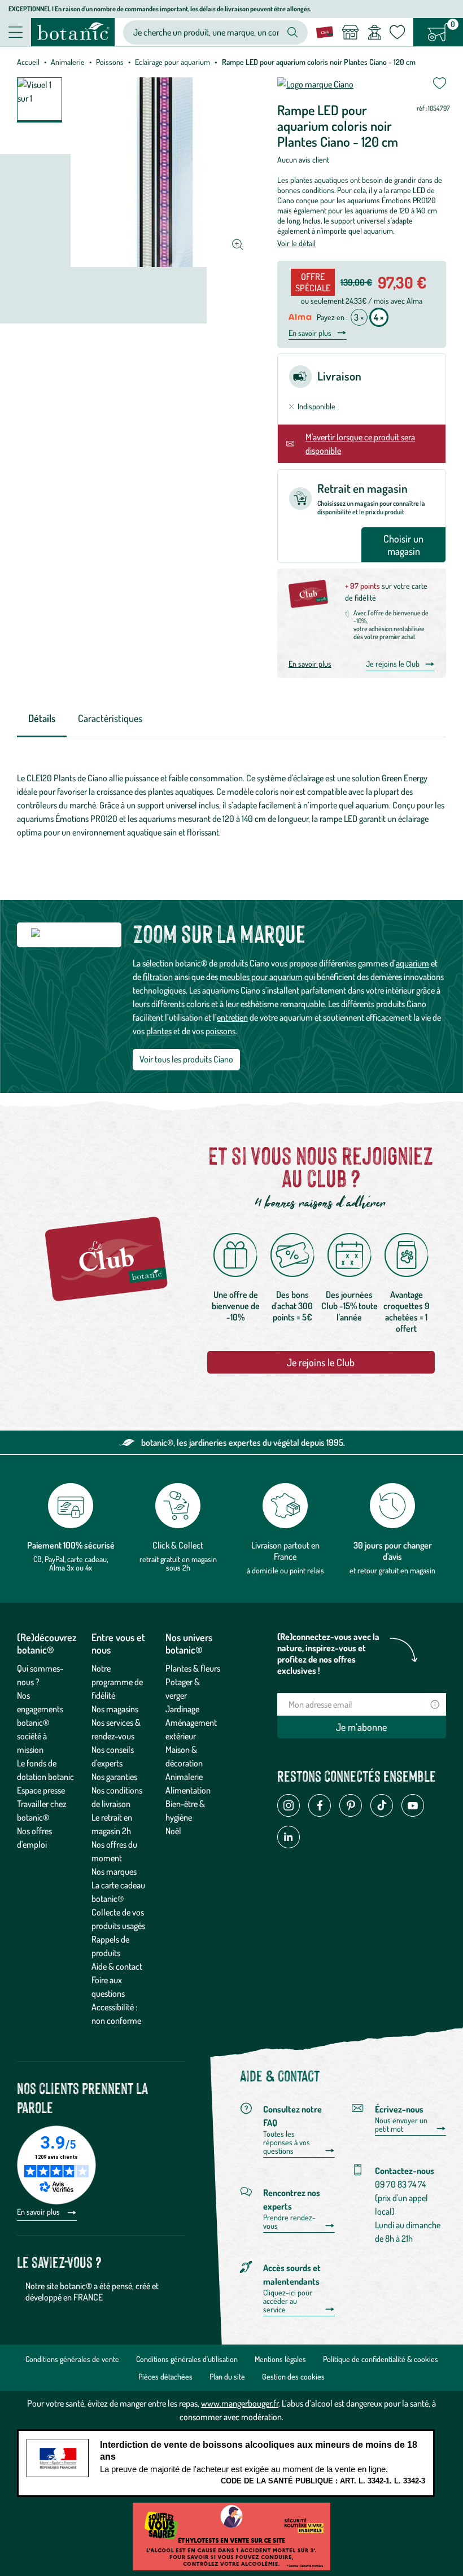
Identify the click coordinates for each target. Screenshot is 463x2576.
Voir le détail (296, 243)
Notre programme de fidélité (117, 1682)
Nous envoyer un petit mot (401, 2125)
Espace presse (41, 1790)
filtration (158, 977)
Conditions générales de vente (72, 2359)
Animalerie (68, 62)
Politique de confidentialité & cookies (381, 2359)
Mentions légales (280, 2359)
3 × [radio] (359, 317)
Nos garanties (114, 1777)
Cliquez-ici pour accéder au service (288, 2301)
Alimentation (188, 1790)
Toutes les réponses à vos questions (287, 2142)
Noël (173, 1831)
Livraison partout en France (285, 1551)
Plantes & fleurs (193, 1668)
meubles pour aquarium (261, 977)
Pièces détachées (165, 2376)
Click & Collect (178, 1545)
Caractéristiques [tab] (110, 718)
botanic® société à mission (33, 1736)
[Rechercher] (292, 32)
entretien (232, 1017)
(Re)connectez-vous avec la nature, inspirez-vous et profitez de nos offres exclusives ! (328, 1654)
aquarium (412, 963)
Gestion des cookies (293, 2376)
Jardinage (182, 1709)
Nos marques (114, 1871)
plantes (159, 1031)
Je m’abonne (361, 1727)
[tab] (42, 719)
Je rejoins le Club (393, 664)
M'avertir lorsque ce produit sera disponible (360, 444)
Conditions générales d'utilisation (187, 2359)
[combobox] (206, 32)
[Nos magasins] (350, 32)
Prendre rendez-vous (289, 2222)
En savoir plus (310, 333)
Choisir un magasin (403, 545)
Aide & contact (117, 1966)
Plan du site (227, 2376)
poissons (220, 1031)
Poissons (110, 62)
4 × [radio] (379, 317)
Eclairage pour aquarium (172, 62)
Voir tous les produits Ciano (186, 1059)
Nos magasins (115, 1709)
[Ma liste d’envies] (397, 32)
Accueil (28, 62)
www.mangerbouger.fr (240, 2403)
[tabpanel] (231, 805)
